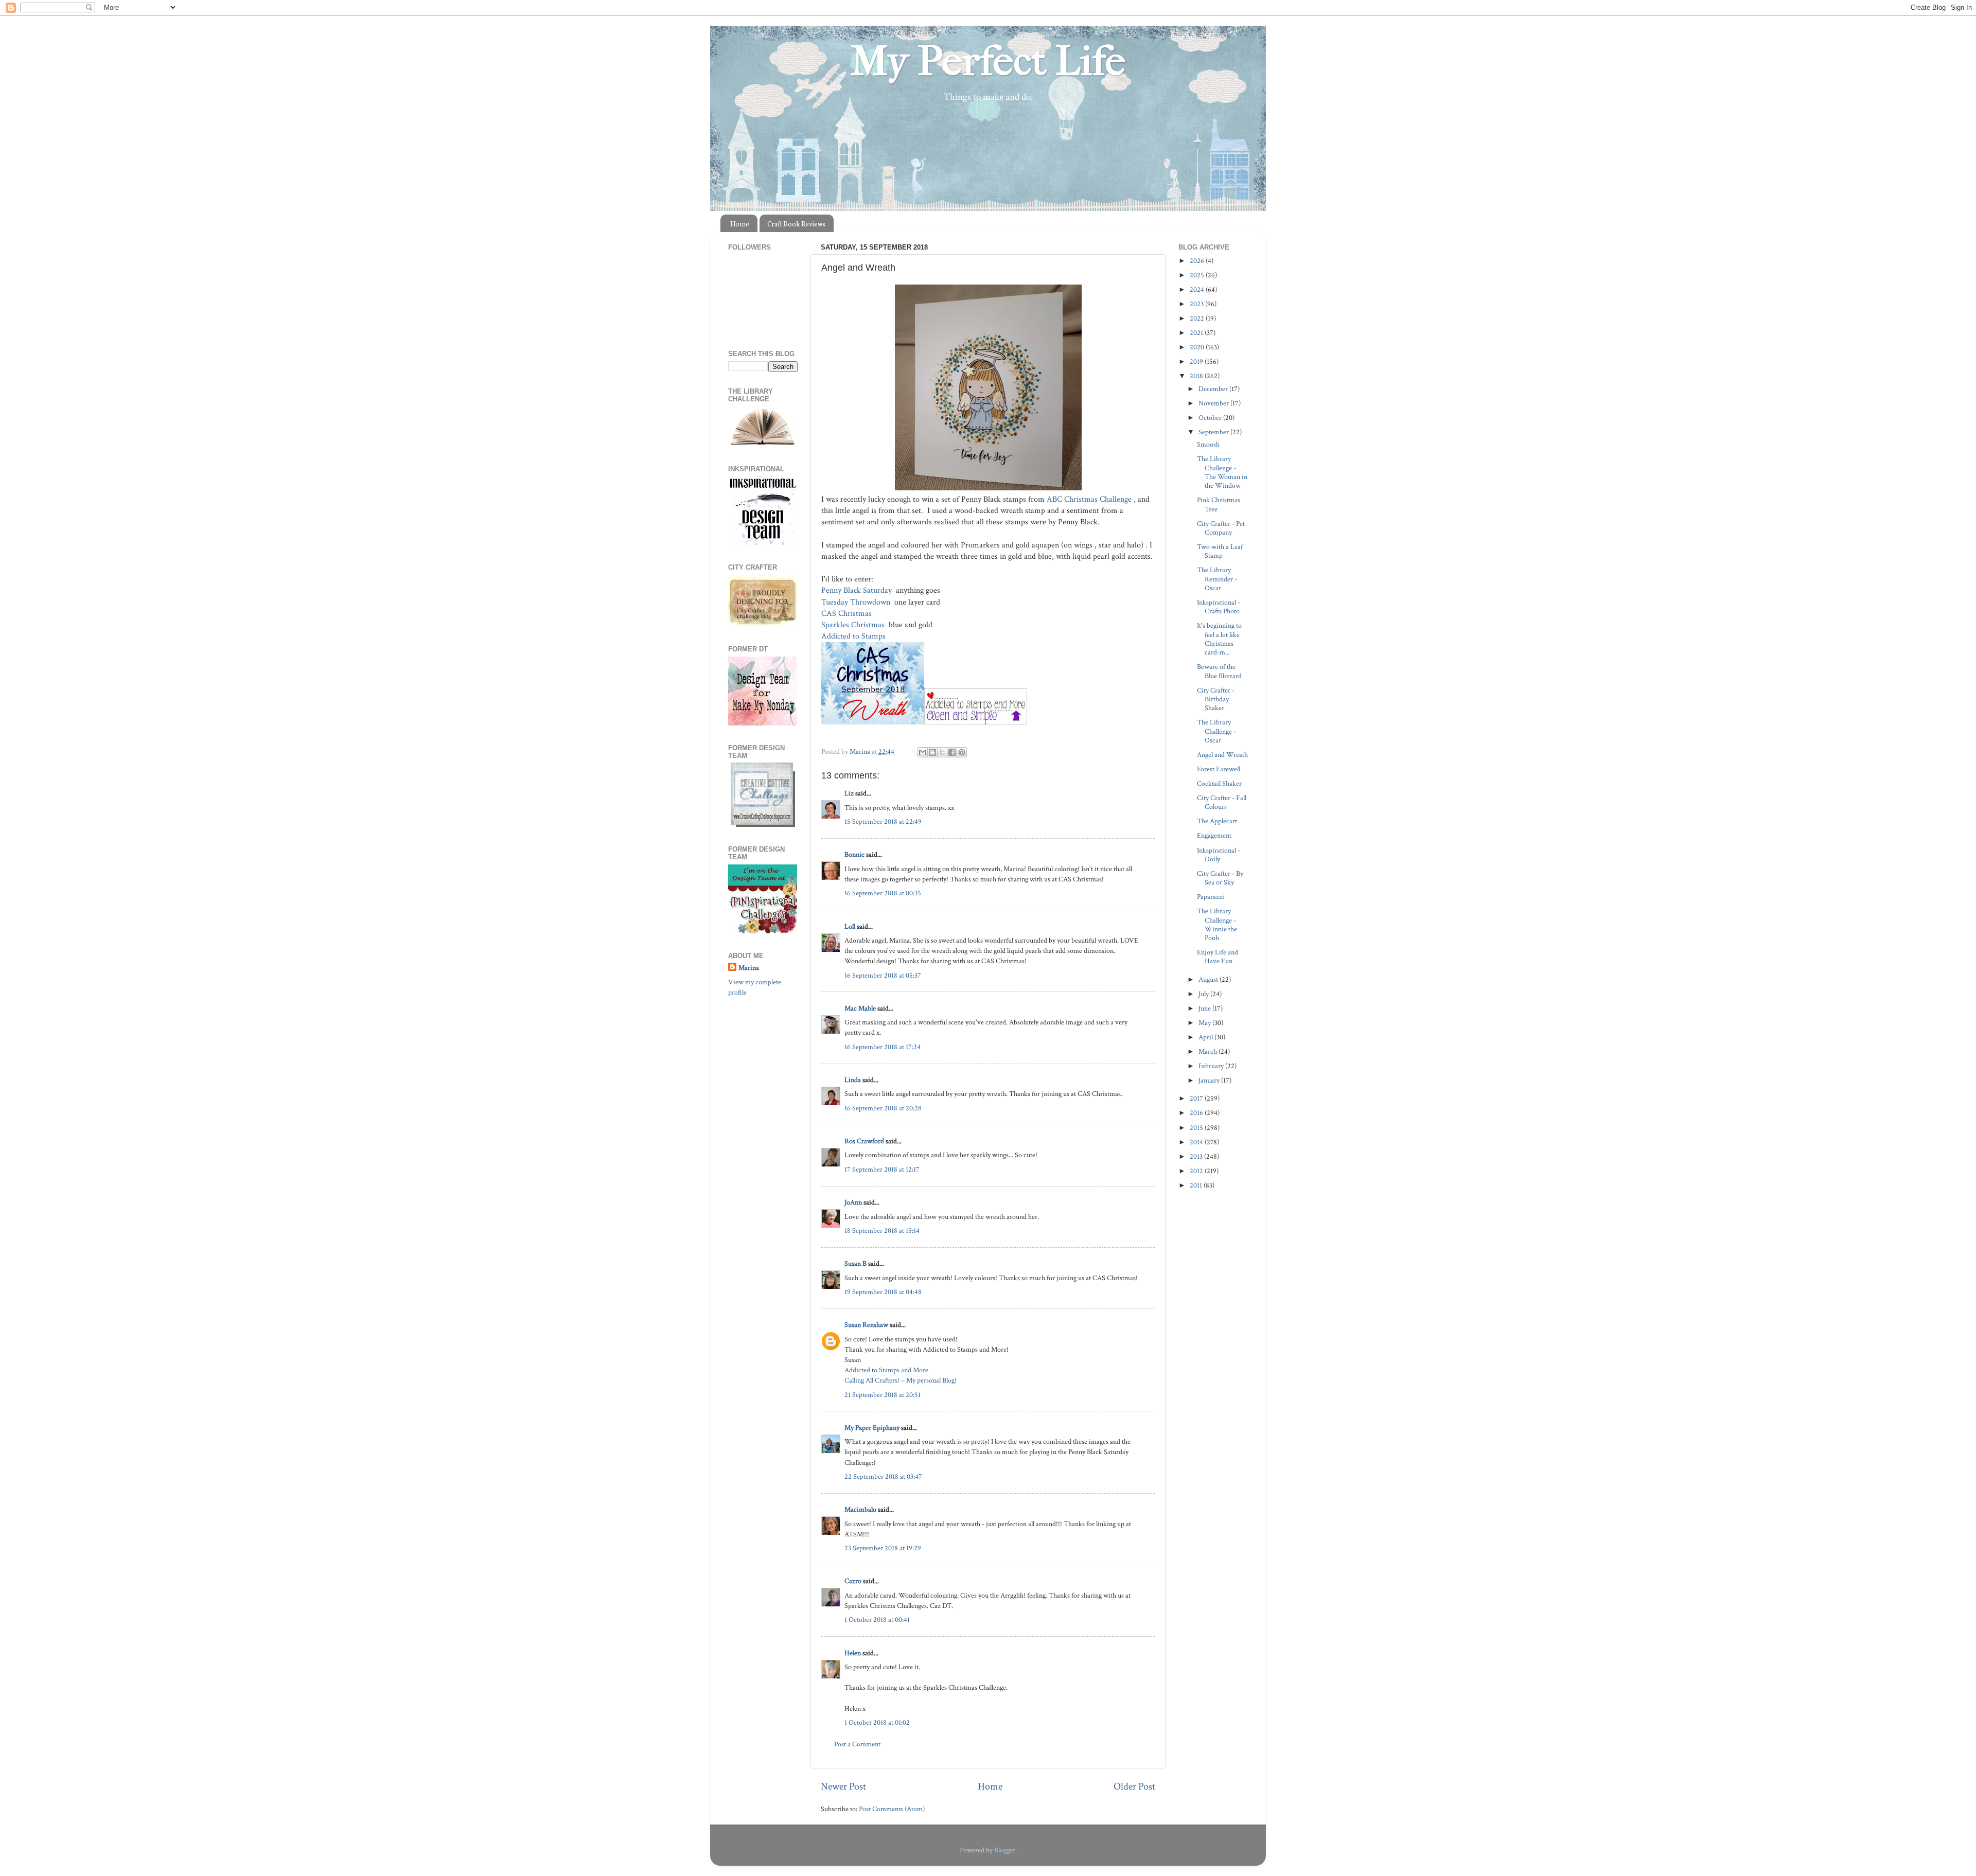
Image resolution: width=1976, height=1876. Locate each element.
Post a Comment (857, 1744)
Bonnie (854, 854)
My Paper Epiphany (872, 1428)
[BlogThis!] (932, 752)
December (1214, 389)
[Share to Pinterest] (962, 752)
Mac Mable (860, 1008)
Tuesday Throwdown (857, 602)
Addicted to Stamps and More (886, 1370)
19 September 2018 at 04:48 (883, 1292)
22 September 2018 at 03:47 (883, 1476)
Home (740, 224)
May (1205, 1023)
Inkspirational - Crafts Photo (1219, 607)
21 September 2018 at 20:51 (883, 1395)
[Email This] (923, 752)
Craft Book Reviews (796, 224)
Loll (850, 926)
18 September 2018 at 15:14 (882, 1231)
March (1208, 1051)
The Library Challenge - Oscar (1216, 731)
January (1210, 1080)
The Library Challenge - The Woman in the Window (1222, 472)
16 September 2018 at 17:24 (883, 1047)
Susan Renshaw (866, 1325)
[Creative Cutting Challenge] (763, 825)
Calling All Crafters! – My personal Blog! (901, 1380)
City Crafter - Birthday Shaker (1216, 699)
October (1211, 418)
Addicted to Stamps (854, 636)
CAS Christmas (846, 614)
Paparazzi (1211, 897)
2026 (1198, 261)
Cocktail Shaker (1219, 783)
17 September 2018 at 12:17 (882, 1169)
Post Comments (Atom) (892, 1809)
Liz (849, 793)
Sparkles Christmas (854, 625)
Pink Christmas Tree (1219, 504)
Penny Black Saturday (858, 590)
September (1214, 432)
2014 (1197, 1142)
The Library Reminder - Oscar (1217, 579)
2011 (1197, 1185)
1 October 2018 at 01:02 (877, 1722)
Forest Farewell (1219, 769)
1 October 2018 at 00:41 (877, 1620)
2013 (1197, 1156)
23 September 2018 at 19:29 (883, 1548)
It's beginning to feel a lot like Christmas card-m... (1219, 639)
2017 (1197, 1098)
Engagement (1214, 835)
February (1212, 1066)
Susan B (855, 1263)
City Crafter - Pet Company (1221, 528)
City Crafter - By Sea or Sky (1220, 878)
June (1205, 1008)
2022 (1198, 318)
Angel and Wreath (1222, 755)
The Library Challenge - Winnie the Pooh (1217, 924)
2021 (1197, 333)
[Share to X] (942, 752)
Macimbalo (860, 1509)
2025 (1198, 275)
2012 (1197, 1171)
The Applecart (1217, 821)
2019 (1197, 361)
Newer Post (843, 1786)
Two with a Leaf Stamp (1220, 551)
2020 (1198, 347)
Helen (853, 1653)
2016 (1197, 1113)
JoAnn (853, 1202)
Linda (853, 1080)
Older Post (1134, 1786)
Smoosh (1208, 444)
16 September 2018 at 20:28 (883, 1108)
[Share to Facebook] (952, 752)
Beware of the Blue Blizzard (1219, 671)
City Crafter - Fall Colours (1222, 802)
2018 (1197, 376)
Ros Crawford (864, 1141)
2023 (1197, 304)
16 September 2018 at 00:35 (883, 893)
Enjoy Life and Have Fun (1218, 957)
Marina (749, 968)
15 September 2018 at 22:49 (883, 821)
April (1206, 1037)
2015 (1197, 1128)
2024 (1198, 289)
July (1204, 994)
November (1214, 403)
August (1209, 979)
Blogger (1005, 1850)
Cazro (853, 1581)
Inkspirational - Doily (1219, 855)
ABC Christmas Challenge (1090, 499)
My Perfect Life (988, 61)
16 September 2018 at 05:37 (883, 975)
